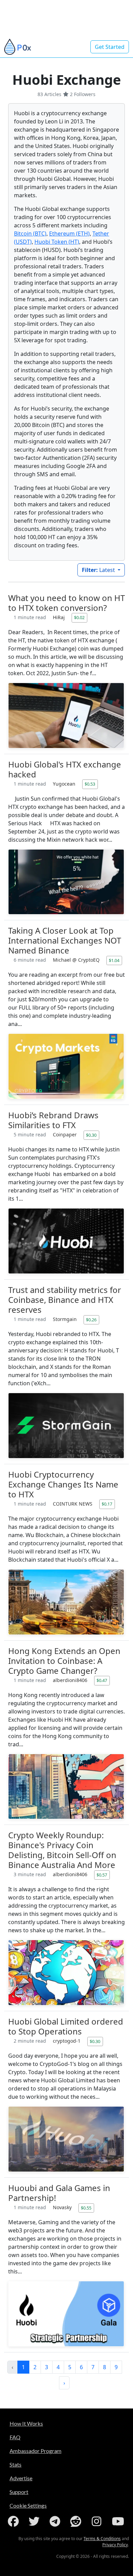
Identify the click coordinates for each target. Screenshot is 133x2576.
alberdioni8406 (71, 1680)
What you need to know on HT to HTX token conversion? (66, 603)
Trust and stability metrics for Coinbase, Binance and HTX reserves (65, 1300)
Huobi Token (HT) (57, 242)
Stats (16, 2464)
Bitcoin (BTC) (30, 233)
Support (19, 2492)
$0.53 (90, 784)
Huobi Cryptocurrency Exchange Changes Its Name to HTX (63, 1484)
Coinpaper (65, 1134)
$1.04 (114, 960)
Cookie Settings (28, 2505)
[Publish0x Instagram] (98, 2521)
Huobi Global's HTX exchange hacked (65, 769)
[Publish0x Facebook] (15, 2521)
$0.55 (86, 2208)
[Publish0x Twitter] (35, 2521)
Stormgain (65, 1319)
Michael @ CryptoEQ (77, 960)
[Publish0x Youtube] (119, 2521)
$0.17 (107, 1504)
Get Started (110, 47)
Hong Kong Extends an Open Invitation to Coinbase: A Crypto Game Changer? (64, 1661)
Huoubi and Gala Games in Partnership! (59, 2193)
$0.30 (91, 1135)
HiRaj (60, 617)
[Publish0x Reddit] (77, 2521)
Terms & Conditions (102, 2539)
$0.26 (91, 1320)
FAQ (15, 2437)
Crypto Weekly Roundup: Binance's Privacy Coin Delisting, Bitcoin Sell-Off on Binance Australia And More (62, 1850)
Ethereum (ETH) (69, 233)
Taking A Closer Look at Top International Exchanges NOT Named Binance (65, 940)
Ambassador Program (35, 2451)
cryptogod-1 (67, 2041)
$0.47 (102, 1680)
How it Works (26, 2423)
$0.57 (102, 1875)
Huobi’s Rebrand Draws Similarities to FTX (53, 1120)
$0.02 (79, 617)
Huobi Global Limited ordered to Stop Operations (66, 2026)
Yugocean (65, 784)
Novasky (63, 2207)
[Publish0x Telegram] (56, 2521)
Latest (99, 570)
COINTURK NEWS (73, 1504)
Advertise (21, 2478)
